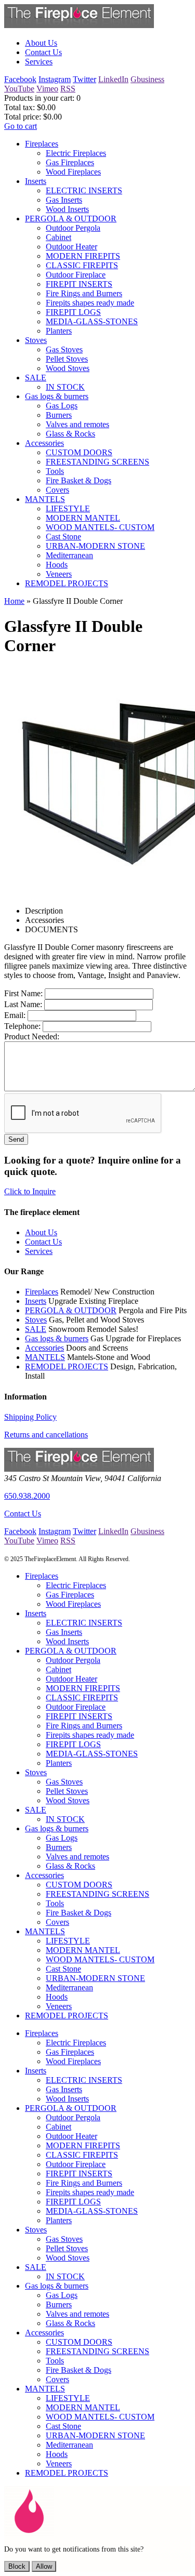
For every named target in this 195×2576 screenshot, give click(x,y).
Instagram (55, 79)
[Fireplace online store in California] (79, 25)
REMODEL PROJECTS (67, 1366)
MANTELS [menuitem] (45, 499)
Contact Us (23, 1514)
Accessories (44, 1348)
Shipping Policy (30, 1417)
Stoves (36, 1320)
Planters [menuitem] (59, 331)
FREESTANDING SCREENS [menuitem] (97, 462)
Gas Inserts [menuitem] (64, 200)
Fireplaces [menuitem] (42, 144)
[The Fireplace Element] (79, 1469)
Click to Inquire (30, 1191)
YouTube (19, 89)
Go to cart (21, 126)
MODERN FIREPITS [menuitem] (83, 256)
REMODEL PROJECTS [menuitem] (67, 583)
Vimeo (47, 89)
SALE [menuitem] (36, 378)
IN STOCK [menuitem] (65, 387)
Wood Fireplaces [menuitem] (73, 172)
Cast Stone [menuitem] (63, 537)
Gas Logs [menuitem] (62, 406)
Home (14, 601)
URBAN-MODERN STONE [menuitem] (95, 546)
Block (17, 2566)
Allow (44, 2566)
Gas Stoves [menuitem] (64, 349)
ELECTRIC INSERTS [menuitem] (84, 190)
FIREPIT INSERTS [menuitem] (79, 284)
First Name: (23, 993)
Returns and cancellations (46, 1435)
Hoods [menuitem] (57, 565)
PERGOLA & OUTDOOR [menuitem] (71, 219)
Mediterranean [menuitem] (69, 555)
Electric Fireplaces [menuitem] (76, 153)
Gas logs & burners (57, 1338)
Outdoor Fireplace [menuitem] (76, 275)
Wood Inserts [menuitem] (67, 209)
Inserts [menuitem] (36, 181)
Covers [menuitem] (57, 490)
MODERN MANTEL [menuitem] (83, 518)
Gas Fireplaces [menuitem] (70, 162)
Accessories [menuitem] (44, 443)
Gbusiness (147, 79)
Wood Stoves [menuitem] (68, 368)
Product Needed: (32, 1036)
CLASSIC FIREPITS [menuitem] (82, 265)
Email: (15, 1015)
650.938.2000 (27, 1496)
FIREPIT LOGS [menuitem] (73, 312)
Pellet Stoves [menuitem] (67, 359)
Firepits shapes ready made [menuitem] (90, 303)
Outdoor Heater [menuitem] (71, 247)
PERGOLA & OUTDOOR (71, 1310)
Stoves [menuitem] (36, 340)
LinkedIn (113, 79)
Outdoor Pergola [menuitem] (73, 228)
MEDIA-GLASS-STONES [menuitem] (92, 321)
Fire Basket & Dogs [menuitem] (79, 480)
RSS (68, 89)
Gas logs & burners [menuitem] (57, 396)
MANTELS (45, 1357)
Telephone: (22, 1026)
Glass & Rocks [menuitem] (70, 434)
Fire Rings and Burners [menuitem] (84, 293)
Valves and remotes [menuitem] (77, 424)
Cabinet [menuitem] (58, 237)
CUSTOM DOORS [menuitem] (79, 452)
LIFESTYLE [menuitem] (68, 508)
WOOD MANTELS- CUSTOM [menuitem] (100, 527)
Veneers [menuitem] (59, 574)
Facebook (20, 79)
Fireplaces (42, 1292)
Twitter (84, 79)
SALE (36, 1329)
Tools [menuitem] (55, 471)
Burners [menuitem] (59, 415)
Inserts (36, 1301)
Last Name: (23, 1004)
